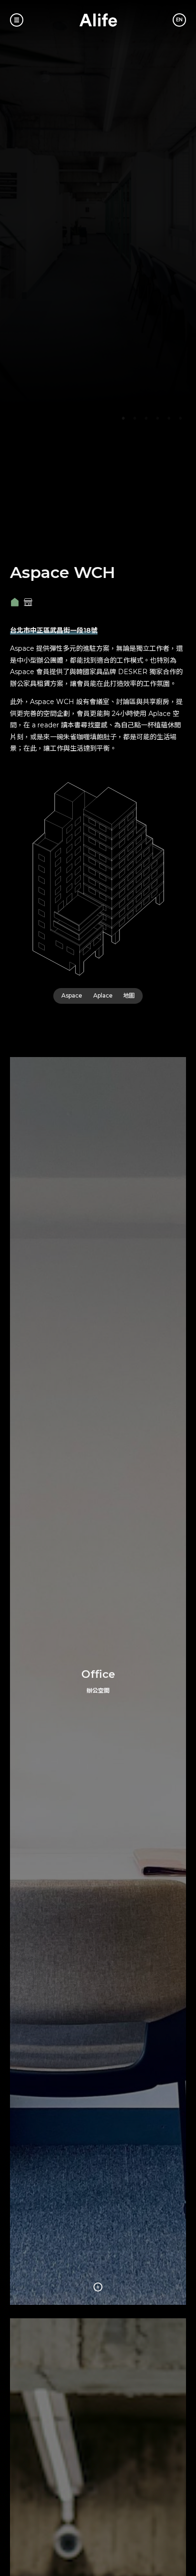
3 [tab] (146, 418)
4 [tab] (157, 418)
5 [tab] (169, 418)
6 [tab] (180, 418)
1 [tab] (123, 418)
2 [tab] (135, 418)
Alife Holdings (98, 20)
